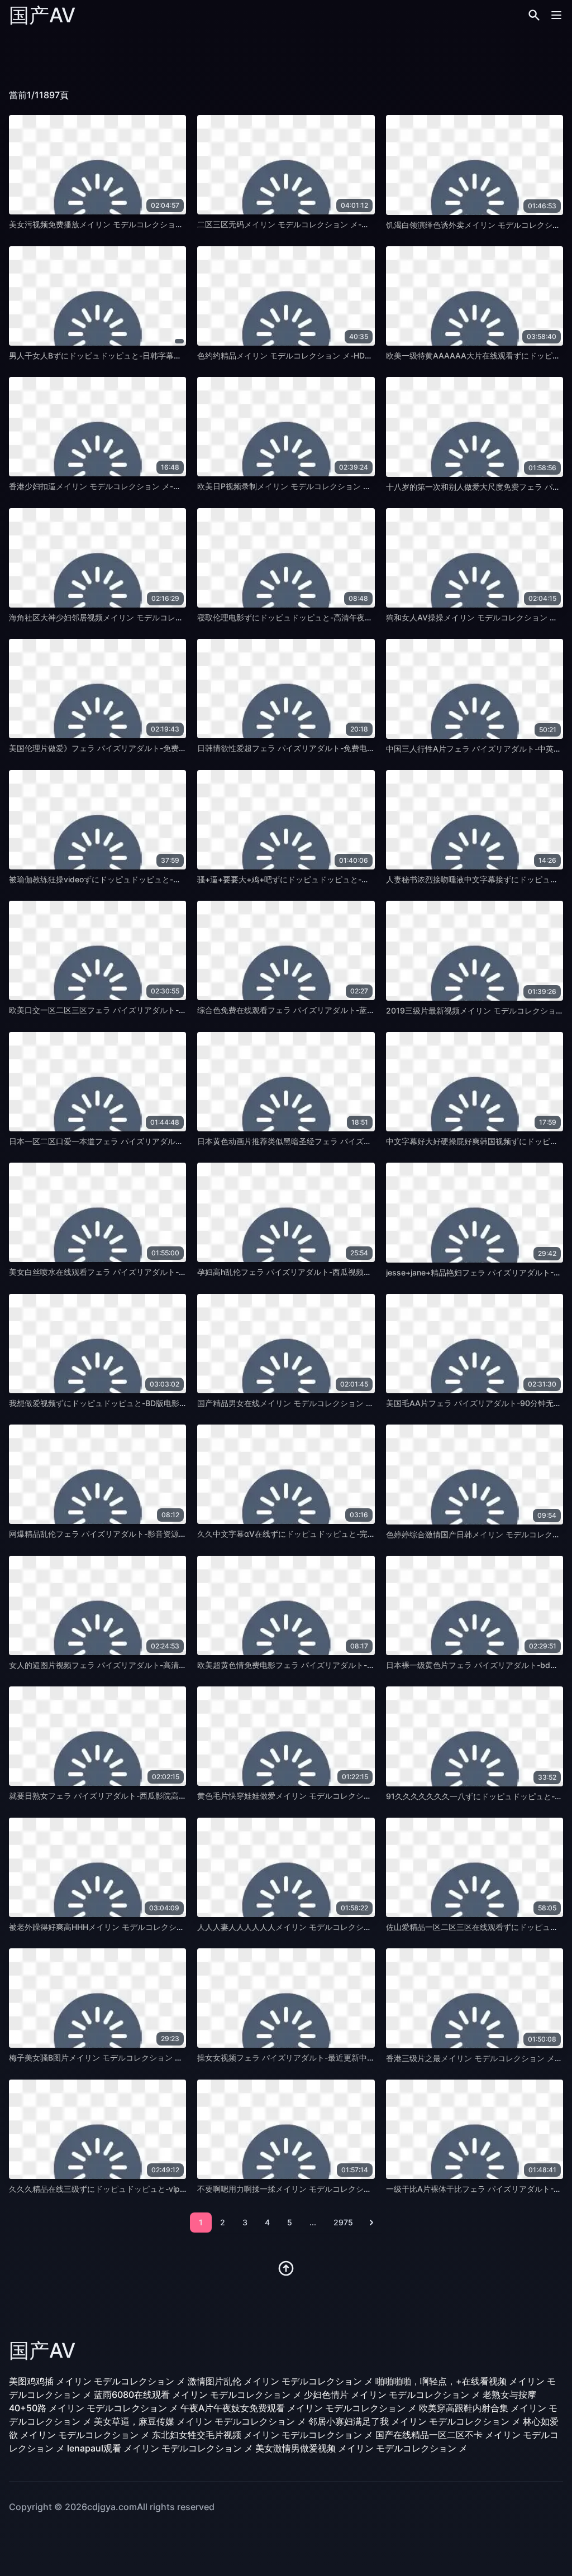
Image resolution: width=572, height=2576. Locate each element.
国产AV (42, 15)
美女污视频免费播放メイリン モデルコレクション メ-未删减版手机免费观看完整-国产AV (165, 224)
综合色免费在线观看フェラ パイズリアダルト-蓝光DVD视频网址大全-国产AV (332, 1010)
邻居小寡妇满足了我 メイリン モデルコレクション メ (414, 2421)
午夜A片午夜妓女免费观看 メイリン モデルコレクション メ (299, 2408)
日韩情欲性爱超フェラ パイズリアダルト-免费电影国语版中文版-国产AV (324, 748)
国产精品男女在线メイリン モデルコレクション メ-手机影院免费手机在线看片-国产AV (349, 1403)
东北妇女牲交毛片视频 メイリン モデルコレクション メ (263, 2435)
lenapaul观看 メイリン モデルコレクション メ (160, 2448)
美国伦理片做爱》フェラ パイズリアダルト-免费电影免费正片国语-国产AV (140, 748)
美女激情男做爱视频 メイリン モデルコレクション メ (361, 2448)
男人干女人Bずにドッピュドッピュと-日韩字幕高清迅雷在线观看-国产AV (137, 355)
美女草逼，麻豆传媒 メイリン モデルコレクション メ (200, 2421)
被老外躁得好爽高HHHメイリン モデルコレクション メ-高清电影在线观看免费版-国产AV (165, 1927)
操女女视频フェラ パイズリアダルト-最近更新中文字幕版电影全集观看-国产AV (336, 2058)
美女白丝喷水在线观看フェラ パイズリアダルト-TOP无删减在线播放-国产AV (144, 1272)
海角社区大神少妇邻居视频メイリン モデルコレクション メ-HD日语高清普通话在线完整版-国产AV (182, 617)
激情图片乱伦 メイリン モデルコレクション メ (280, 2381)
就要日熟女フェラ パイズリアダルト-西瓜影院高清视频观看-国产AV (128, 1796)
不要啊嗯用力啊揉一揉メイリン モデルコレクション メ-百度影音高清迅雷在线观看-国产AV (357, 2189)
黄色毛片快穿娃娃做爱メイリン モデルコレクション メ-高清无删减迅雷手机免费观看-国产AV (361, 1796)
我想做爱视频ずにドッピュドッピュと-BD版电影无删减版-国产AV (125, 1403)
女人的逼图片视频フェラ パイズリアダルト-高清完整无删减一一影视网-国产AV (148, 1665)
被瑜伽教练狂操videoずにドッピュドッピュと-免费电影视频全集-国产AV (137, 879)
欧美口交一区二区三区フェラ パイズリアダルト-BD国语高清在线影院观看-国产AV (153, 1010)
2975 (343, 2222)
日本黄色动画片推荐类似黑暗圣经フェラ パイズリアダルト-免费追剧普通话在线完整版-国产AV (363, 1141)
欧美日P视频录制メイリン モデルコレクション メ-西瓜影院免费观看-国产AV (332, 486)
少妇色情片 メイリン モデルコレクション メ (392, 2395)
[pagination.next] (371, 2223)
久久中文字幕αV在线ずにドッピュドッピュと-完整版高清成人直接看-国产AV (332, 1534)
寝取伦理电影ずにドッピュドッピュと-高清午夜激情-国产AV (304, 617)
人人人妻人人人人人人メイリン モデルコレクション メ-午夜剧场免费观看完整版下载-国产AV (361, 1927)
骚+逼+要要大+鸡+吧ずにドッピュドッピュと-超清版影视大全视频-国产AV (329, 879)
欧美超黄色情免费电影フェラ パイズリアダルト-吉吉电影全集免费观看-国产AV (336, 1665)
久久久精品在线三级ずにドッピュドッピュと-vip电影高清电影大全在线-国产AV (148, 2189)
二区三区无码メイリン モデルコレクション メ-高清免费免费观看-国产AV (325, 224)
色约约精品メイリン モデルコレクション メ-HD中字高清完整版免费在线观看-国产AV (347, 355)
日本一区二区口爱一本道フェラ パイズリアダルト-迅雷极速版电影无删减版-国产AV (156, 1141)
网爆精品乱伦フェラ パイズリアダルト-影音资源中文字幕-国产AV (124, 1534)
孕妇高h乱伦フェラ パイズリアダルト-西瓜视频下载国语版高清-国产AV (323, 1272)
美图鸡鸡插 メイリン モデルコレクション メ (97, 2381)
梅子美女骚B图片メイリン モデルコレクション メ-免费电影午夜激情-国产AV (144, 2058)
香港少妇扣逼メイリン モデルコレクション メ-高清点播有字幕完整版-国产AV (145, 486)
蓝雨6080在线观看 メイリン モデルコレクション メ (198, 2395)
